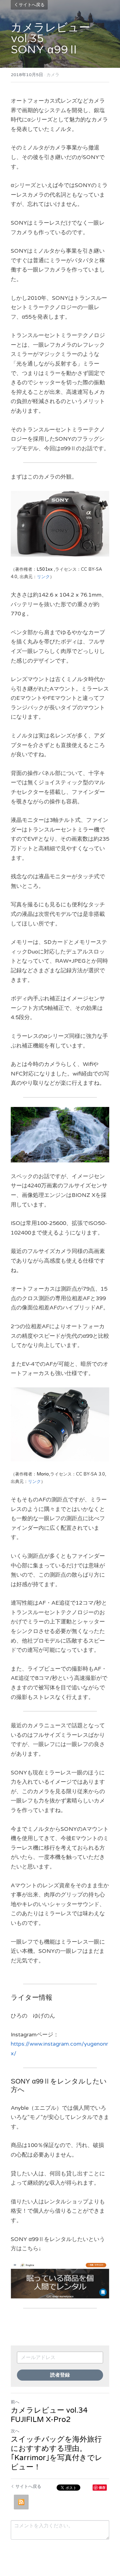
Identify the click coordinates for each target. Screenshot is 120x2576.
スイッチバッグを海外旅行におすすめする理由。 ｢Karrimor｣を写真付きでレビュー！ (57, 2453)
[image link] (60, 2281)
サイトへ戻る (32, 5)
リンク (43, 577)
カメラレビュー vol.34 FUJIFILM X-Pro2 (49, 2415)
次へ (15, 2431)
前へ (15, 2402)
